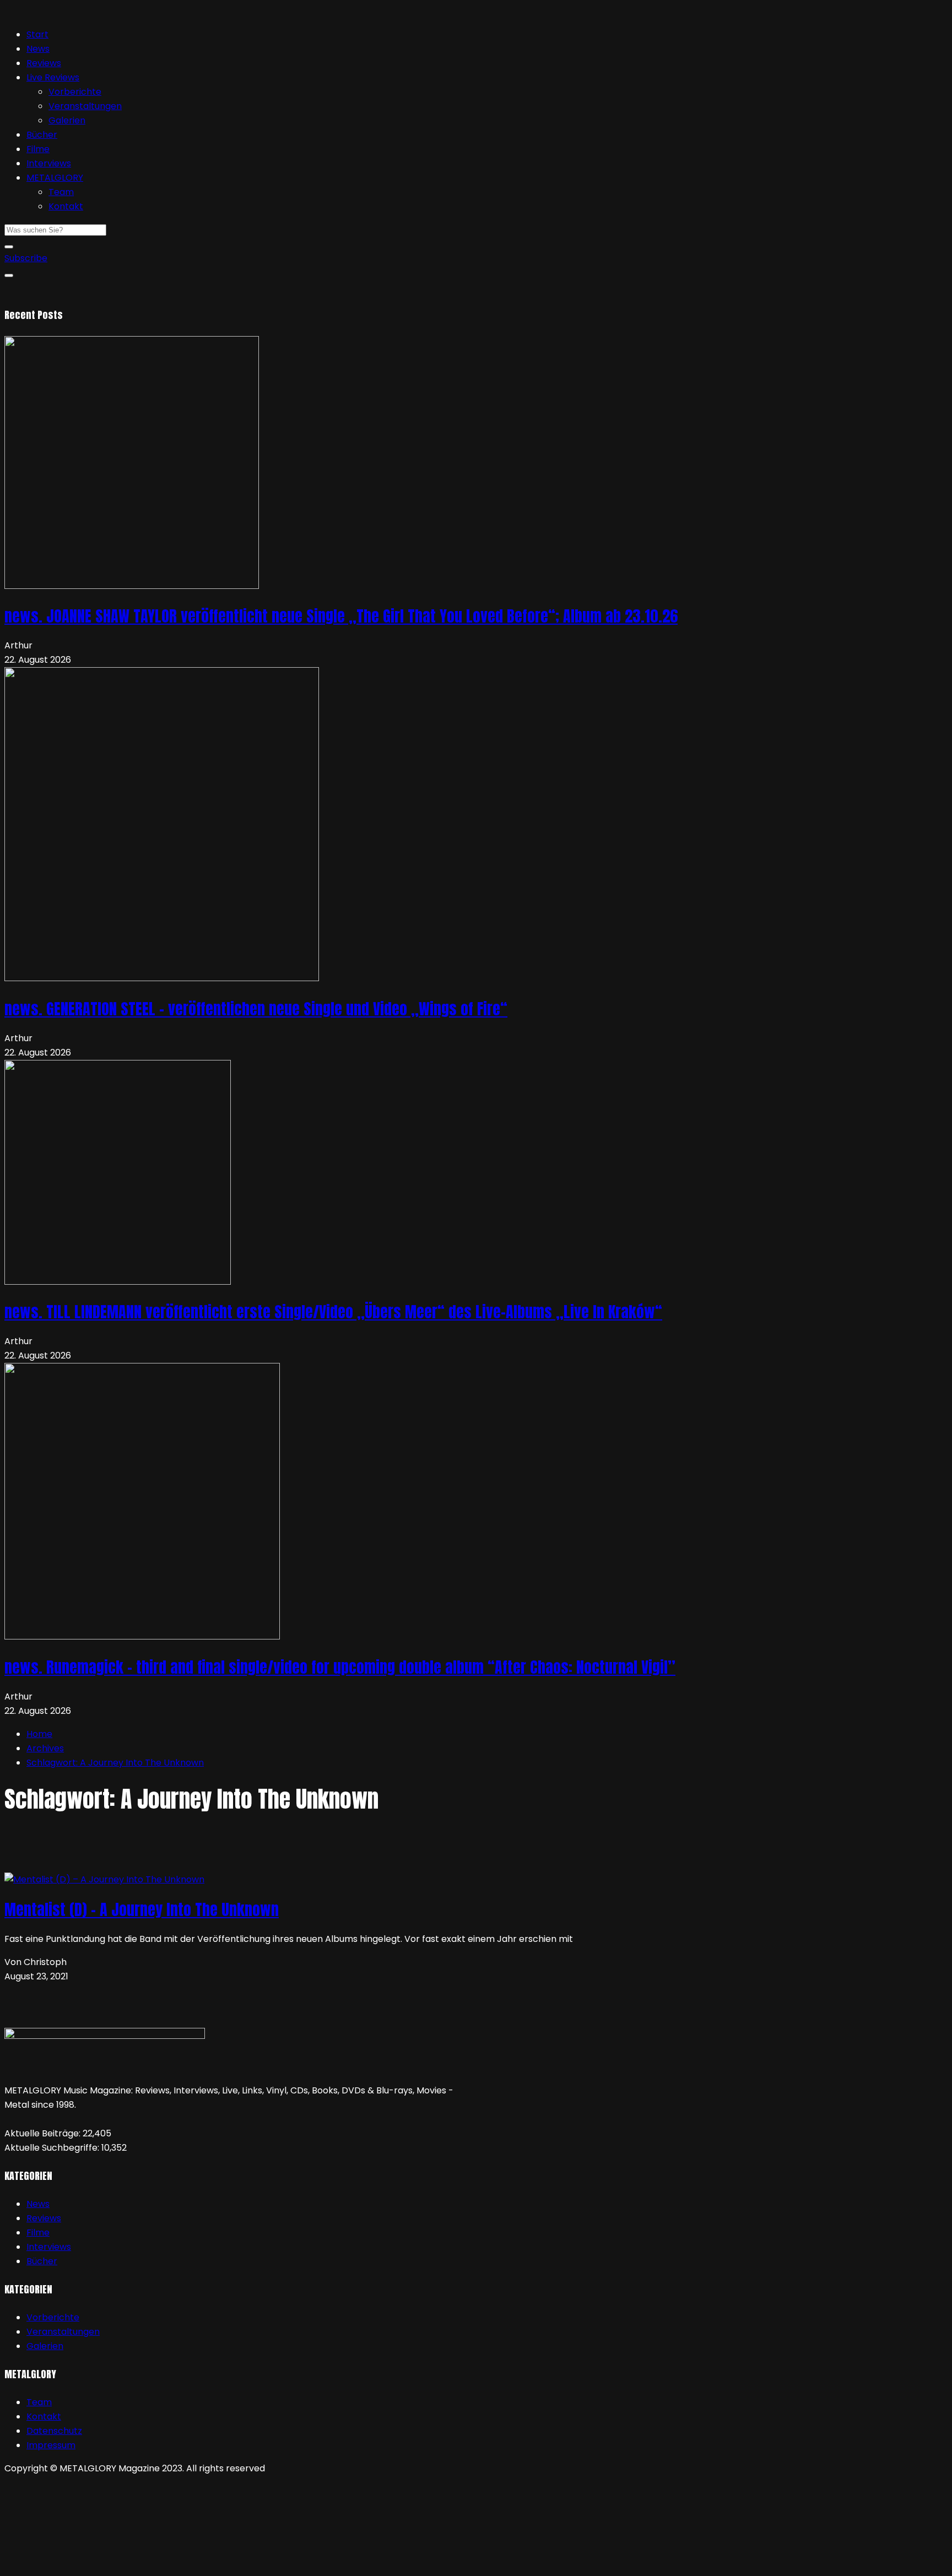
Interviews (49, 163)
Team (61, 192)
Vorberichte (75, 92)
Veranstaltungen (85, 106)
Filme (38, 149)
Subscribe (26, 258)
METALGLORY (55, 178)
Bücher (42, 135)
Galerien (67, 120)
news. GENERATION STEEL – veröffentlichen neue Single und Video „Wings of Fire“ (256, 1009)
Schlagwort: (115, 1763)
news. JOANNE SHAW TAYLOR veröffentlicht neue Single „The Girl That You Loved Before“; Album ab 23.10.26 (341, 616)
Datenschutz (54, 2431)
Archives (45, 1748)
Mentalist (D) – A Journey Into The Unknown (142, 1909)
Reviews (44, 63)
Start (37, 34)
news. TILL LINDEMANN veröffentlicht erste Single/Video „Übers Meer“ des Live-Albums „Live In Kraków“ (333, 1312)
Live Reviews (53, 77)
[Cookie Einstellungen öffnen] (87, 2564)
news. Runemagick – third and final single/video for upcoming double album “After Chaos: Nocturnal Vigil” (340, 1667)
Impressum (51, 2445)
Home (39, 1734)
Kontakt (66, 206)
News (38, 49)
